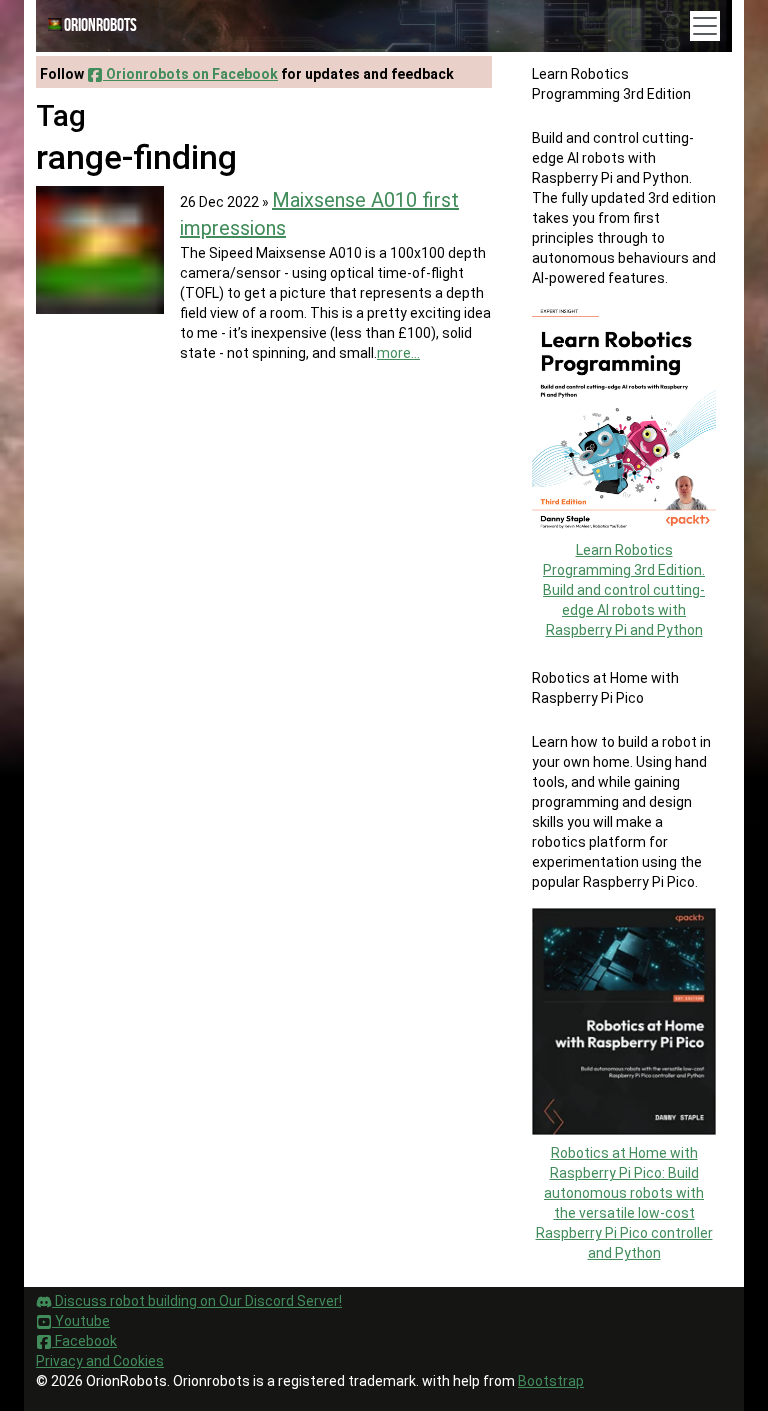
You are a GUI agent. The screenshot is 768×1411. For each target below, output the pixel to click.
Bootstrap (551, 1381)
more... (398, 353)
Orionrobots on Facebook (190, 74)
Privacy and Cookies (100, 1361)
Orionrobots (100, 25)
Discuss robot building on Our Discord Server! (197, 1301)
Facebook (84, 1341)
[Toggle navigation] (705, 26)
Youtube (81, 1321)
